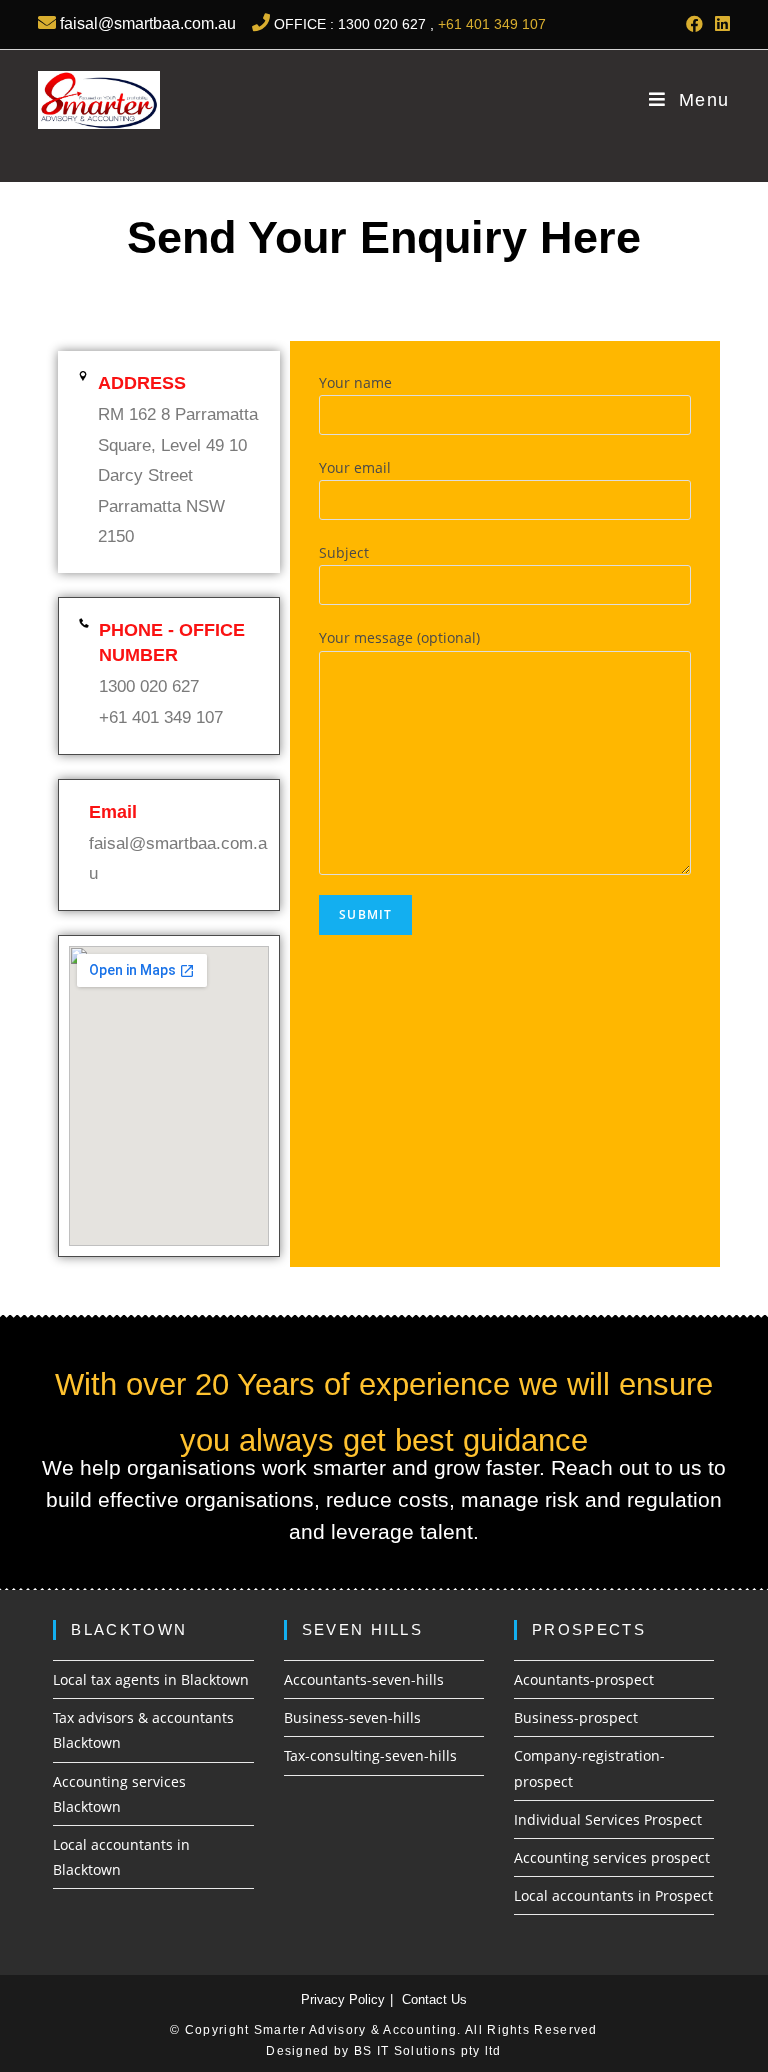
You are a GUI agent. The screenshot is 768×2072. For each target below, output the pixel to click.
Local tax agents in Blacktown (151, 1679)
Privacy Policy (343, 1999)
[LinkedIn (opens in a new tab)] (719, 24)
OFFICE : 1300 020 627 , (354, 24)
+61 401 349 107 (492, 24)
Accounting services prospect (612, 1857)
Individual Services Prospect (608, 1819)
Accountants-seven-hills (364, 1679)
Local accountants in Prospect (613, 1895)
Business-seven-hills (352, 1717)
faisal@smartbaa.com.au (146, 23)
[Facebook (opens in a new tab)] (694, 24)
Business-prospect (576, 1717)
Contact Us (434, 1999)
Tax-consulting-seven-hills (370, 1755)
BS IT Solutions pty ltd (426, 2051)
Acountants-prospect (584, 1679)
